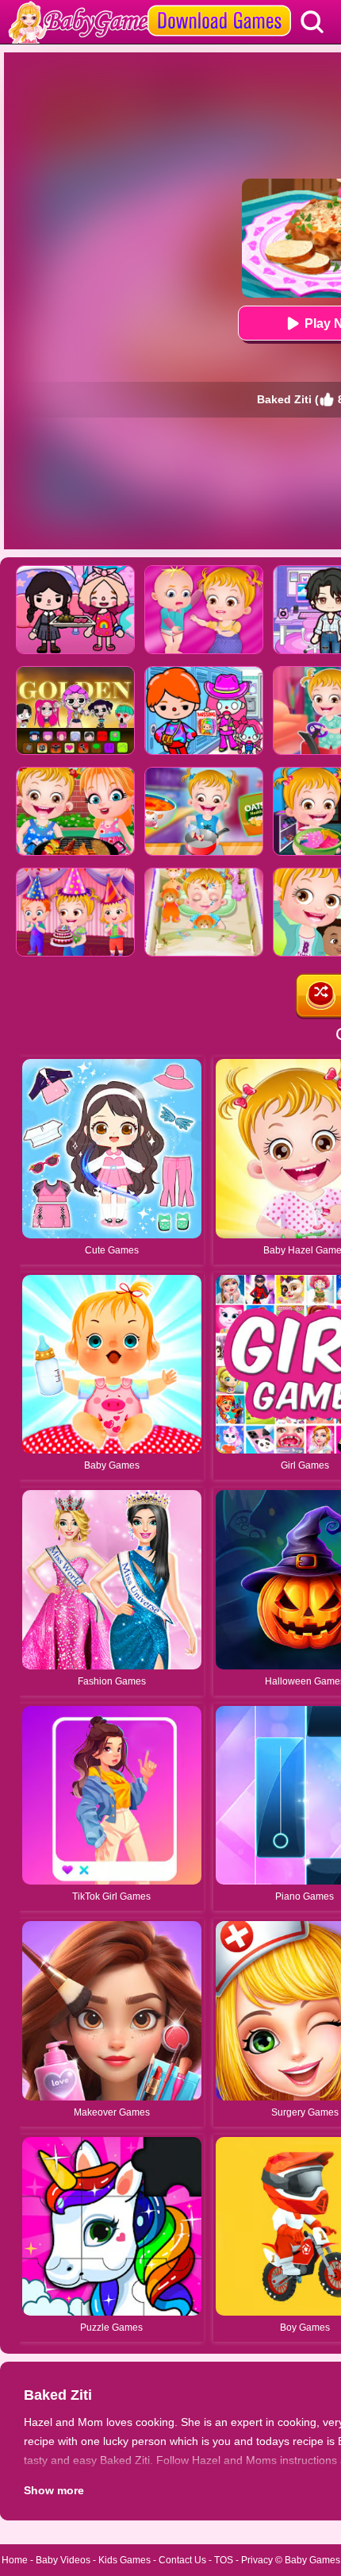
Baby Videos (63, 2560)
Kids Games (125, 2560)
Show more (54, 2490)
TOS (224, 2560)
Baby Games (312, 2560)
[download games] (219, 6)
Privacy (257, 2560)
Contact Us (182, 2560)
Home (15, 2560)
